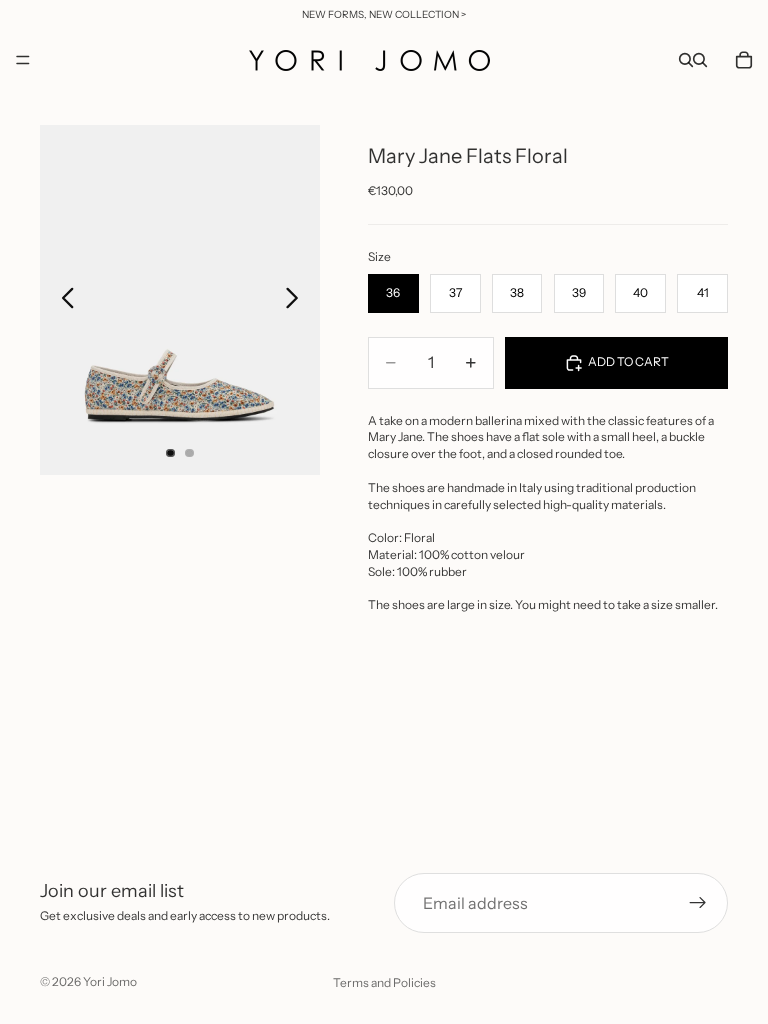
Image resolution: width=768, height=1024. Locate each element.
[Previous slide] (62, 300)
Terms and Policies (384, 982)
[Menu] (23, 60)
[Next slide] (297, 300)
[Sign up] (698, 903)
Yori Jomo (110, 981)
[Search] (686, 60)
